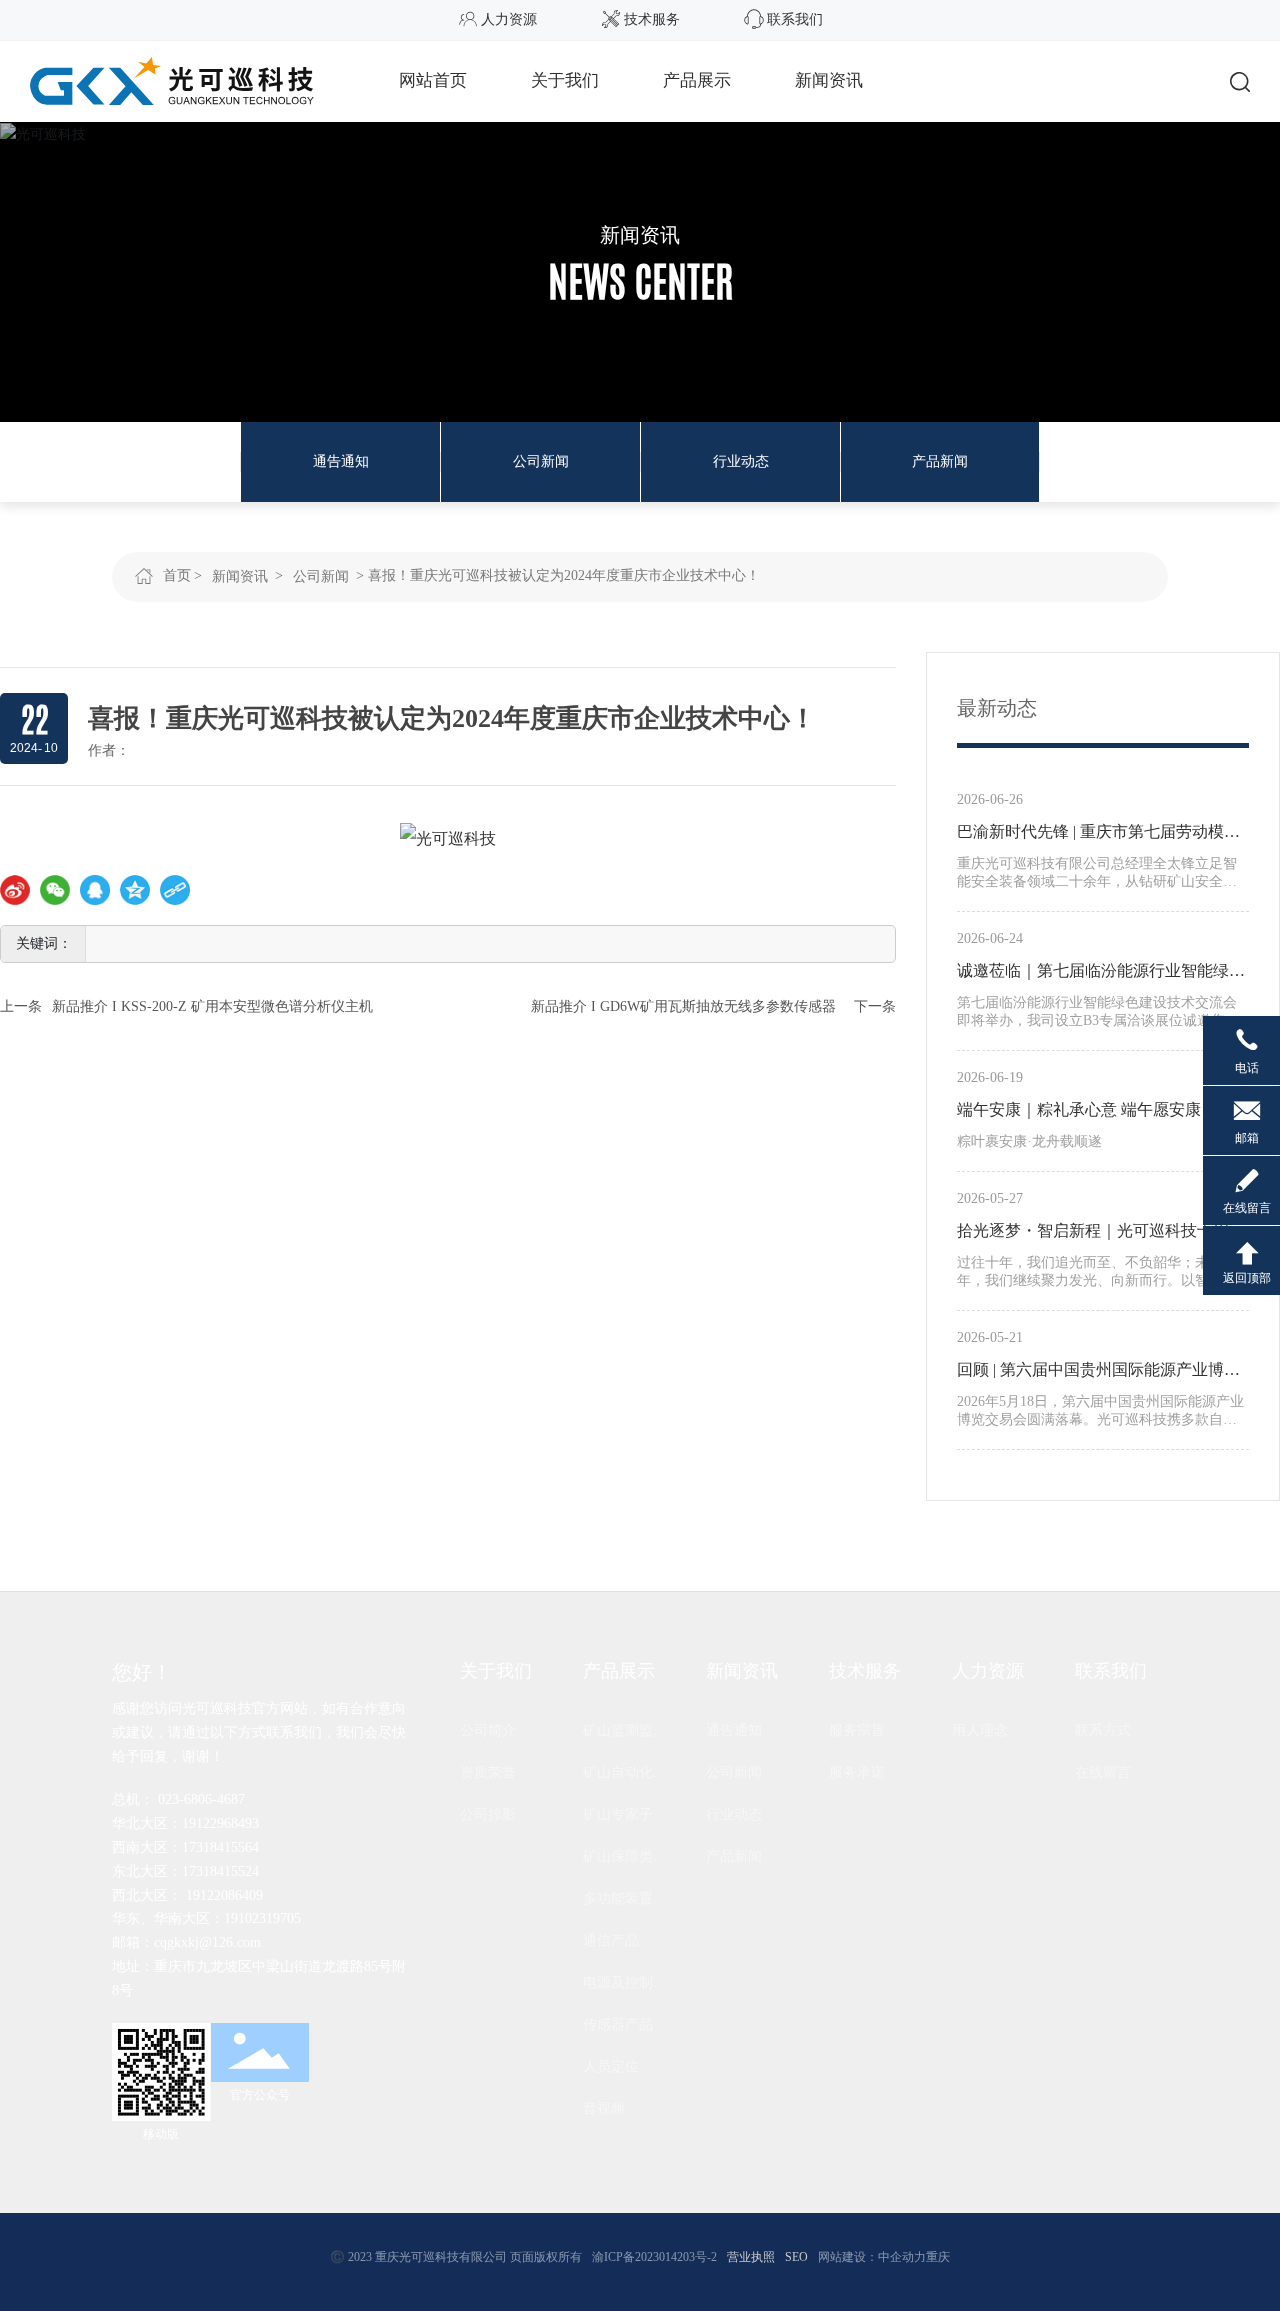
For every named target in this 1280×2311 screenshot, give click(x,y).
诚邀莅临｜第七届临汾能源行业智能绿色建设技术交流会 (1101, 974)
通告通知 (341, 461)
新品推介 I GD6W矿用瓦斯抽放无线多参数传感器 (683, 1006)
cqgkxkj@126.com (207, 1942)
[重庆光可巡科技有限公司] (172, 79)
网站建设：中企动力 (872, 2257)
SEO (796, 2257)
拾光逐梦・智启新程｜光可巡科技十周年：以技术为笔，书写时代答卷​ (1093, 1234)
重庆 (938, 2257)
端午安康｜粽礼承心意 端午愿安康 (1079, 1109)
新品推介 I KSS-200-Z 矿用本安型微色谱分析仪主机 (212, 1006)
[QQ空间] (135, 890)
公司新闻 (541, 461)
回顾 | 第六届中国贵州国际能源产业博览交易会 (1098, 1373)
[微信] (55, 890)
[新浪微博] (15, 890)
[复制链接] (175, 890)
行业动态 (741, 461)
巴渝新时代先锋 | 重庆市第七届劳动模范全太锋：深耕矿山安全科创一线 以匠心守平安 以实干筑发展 (1103, 835)
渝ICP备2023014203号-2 (654, 2257)
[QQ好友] (95, 890)
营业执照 (751, 2257)
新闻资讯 (640, 235)
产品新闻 (940, 461)
